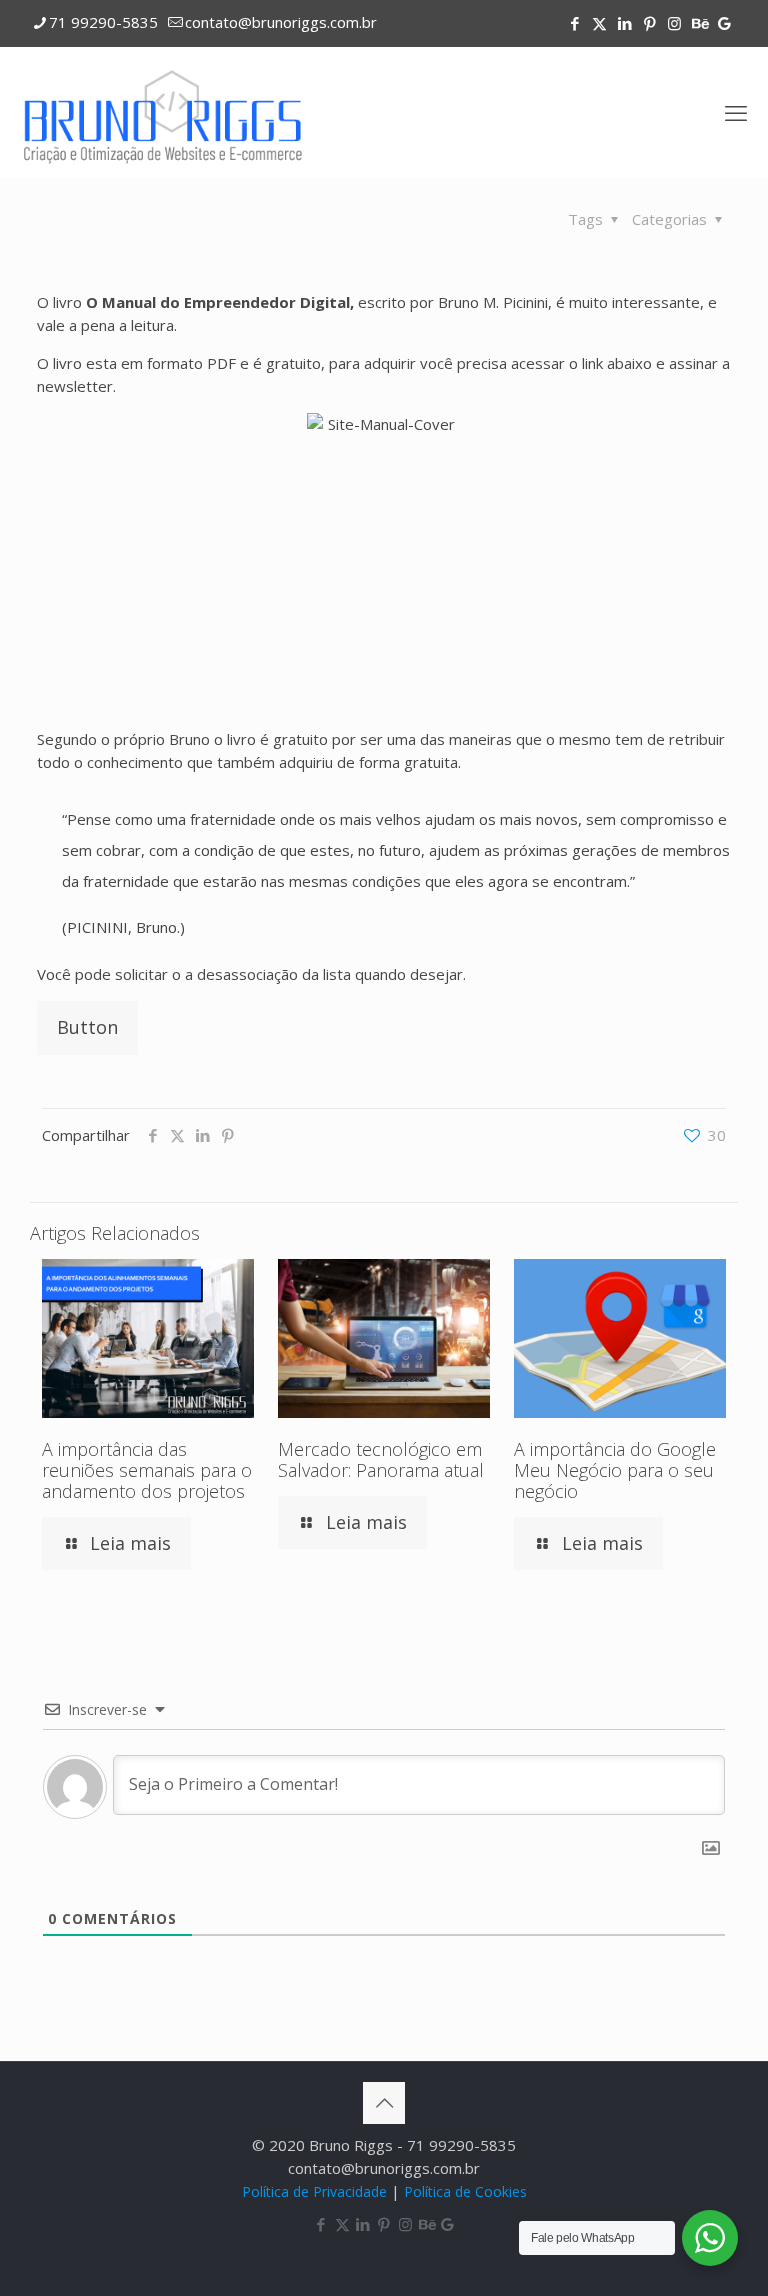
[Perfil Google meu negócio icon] (724, 23)
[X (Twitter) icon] (599, 23)
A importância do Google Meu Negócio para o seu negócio (615, 1470)
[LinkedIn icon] (624, 23)
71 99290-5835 (103, 22)
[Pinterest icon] (649, 23)
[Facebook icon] (574, 23)
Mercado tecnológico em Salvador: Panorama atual (381, 1459)
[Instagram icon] (674, 23)
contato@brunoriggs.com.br (281, 22)
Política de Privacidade (314, 2191)
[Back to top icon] (384, 2103)
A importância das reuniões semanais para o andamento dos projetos (147, 1470)
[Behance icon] (699, 23)
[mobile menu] (736, 112)
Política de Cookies (465, 2191)
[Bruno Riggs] (163, 112)
